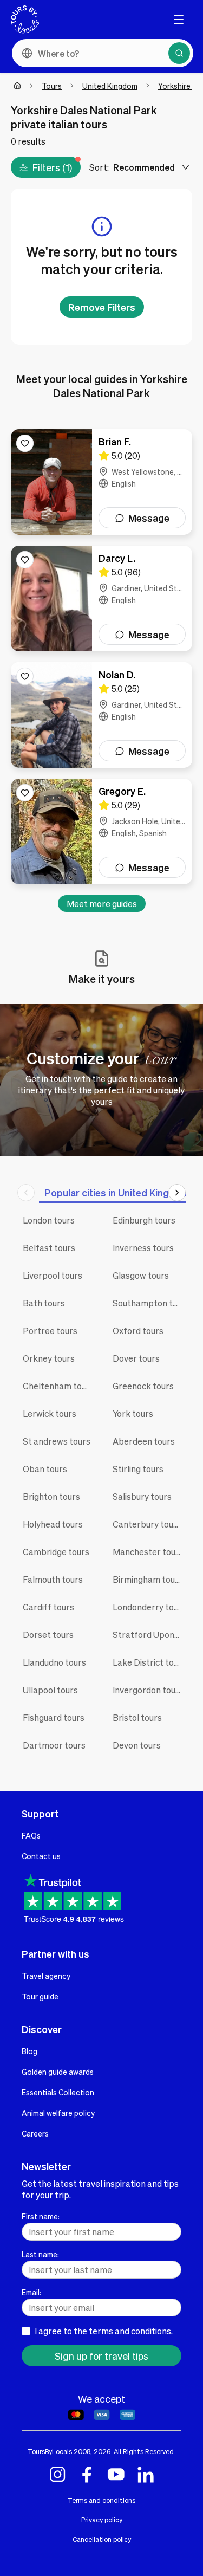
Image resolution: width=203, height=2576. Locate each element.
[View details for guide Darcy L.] (101, 598)
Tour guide (40, 1996)
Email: (31, 2292)
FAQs (31, 1835)
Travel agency (46, 1976)
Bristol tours (137, 1717)
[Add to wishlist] (25, 443)
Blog (30, 2051)
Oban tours (45, 1469)
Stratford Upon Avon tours (149, 1635)
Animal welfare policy (58, 2113)
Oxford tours (138, 1331)
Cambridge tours (56, 1552)
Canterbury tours (147, 1524)
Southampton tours (149, 1303)
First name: (41, 2216)
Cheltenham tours (58, 1386)
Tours (52, 86)
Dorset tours (48, 1635)
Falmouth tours (53, 1579)
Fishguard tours (54, 1717)
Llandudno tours (54, 1662)
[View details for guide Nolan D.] (101, 715)
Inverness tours (143, 1248)
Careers (35, 2133)
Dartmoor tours (54, 1745)
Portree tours (50, 1331)
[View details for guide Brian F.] (101, 482)
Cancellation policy (102, 2539)
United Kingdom (110, 86)
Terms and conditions (101, 2500)
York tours (133, 1413)
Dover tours (136, 1358)
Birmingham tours (148, 1579)
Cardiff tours (48, 1607)
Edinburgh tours (144, 1220)
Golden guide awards (58, 2072)
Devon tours (137, 1745)
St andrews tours (57, 1441)
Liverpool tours (53, 1275)
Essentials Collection (58, 2092)
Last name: (40, 2254)
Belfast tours (49, 1248)
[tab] (117, 1192)
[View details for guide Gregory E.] (101, 831)
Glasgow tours (141, 1275)
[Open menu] (179, 20)
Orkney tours (49, 1358)
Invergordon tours (148, 1690)
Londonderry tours (149, 1607)
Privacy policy (102, 2520)
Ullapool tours (50, 1690)
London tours (49, 1220)
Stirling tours (138, 1469)
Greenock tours (143, 1386)
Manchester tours (148, 1552)
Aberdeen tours (144, 1441)
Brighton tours (51, 1496)
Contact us (41, 1856)
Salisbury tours (142, 1496)
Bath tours (44, 1303)
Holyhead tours (53, 1524)
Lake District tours (149, 1662)
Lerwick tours (50, 1413)
